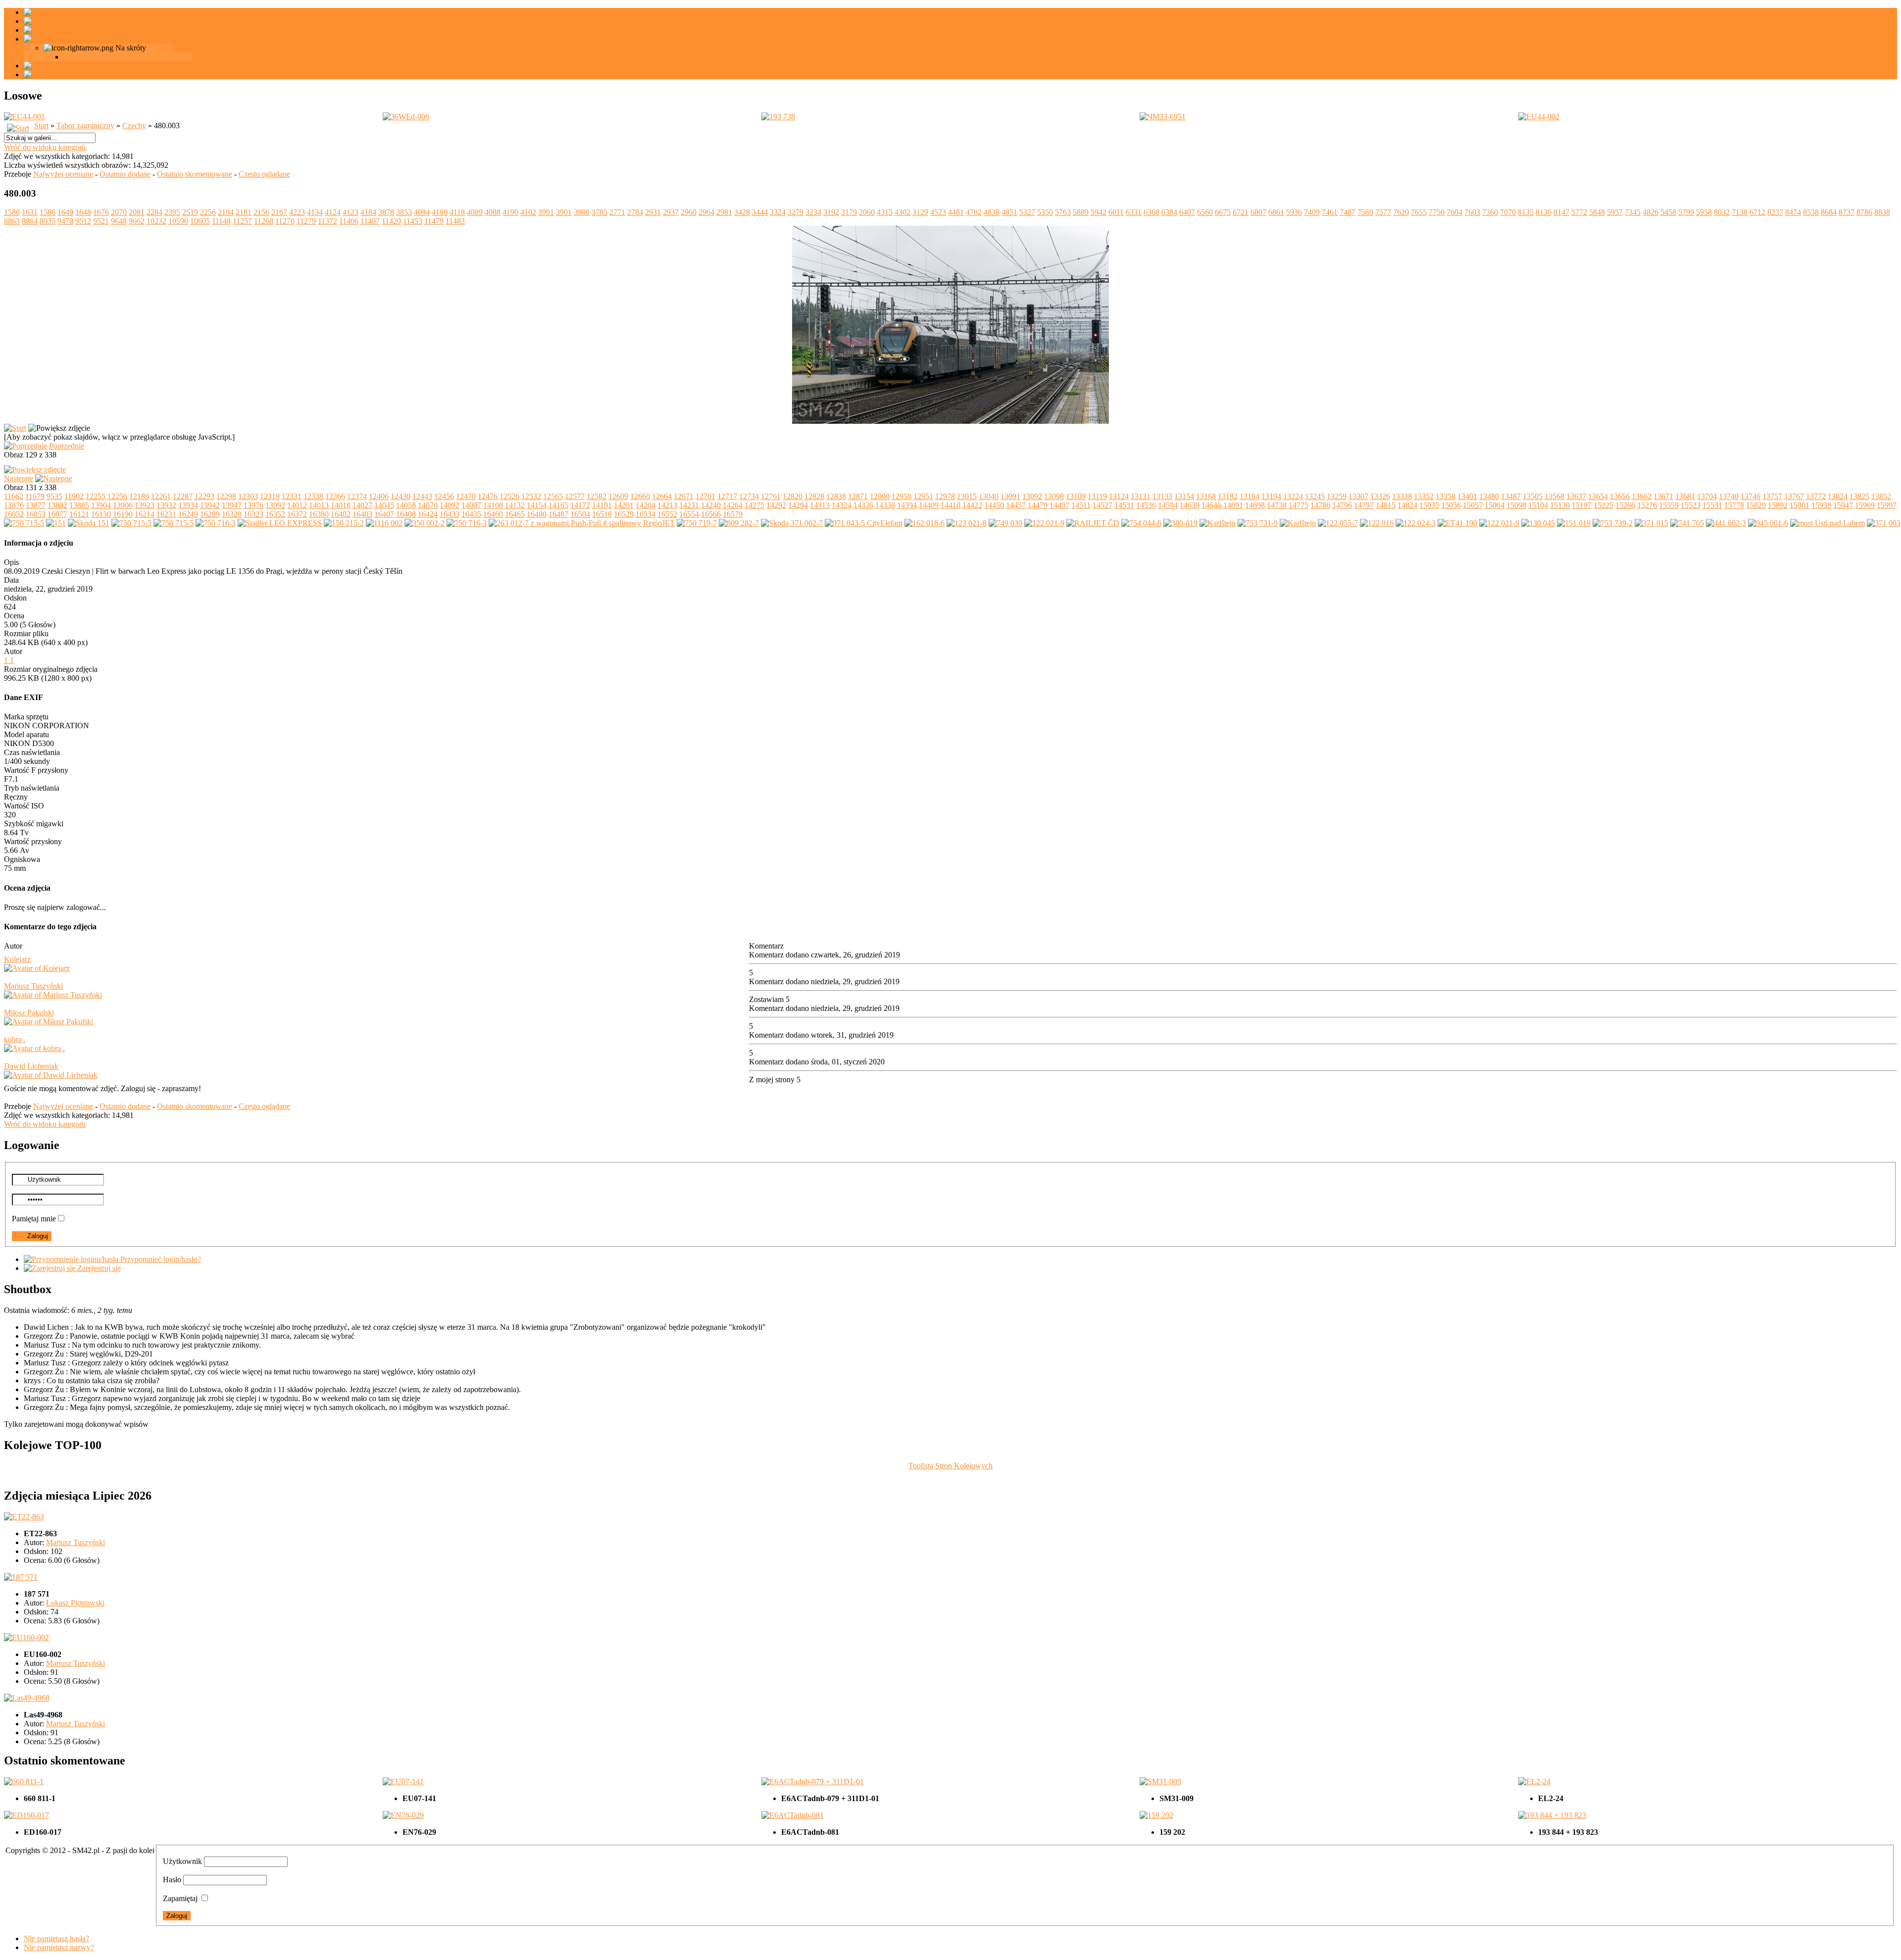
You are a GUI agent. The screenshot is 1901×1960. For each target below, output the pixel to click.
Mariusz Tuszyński (33, 986)
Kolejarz (17, 959)
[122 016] (1377, 523)
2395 (172, 212)
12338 (313, 496)
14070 (428, 505)
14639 (1190, 505)
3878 (386, 212)
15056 (1451, 505)
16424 (428, 514)
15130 (1560, 505)
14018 (341, 505)
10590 (178, 221)
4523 (938, 212)
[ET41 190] (1457, 523)
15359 (1669, 505)
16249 (188, 514)
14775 (1299, 505)
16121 (79, 514)
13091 (1010, 496)
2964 (706, 212)
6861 (1276, 212)
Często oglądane (264, 174)
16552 (667, 514)
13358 (1446, 496)
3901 (564, 212)
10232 (156, 221)
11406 (349, 221)
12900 (880, 496)
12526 (509, 496)
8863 (12, 221)
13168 (1206, 496)
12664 (662, 496)
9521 (101, 221)
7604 (1454, 212)
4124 (333, 212)
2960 (689, 212)
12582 (597, 496)
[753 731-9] (1258, 523)
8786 (1864, 212)
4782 (974, 212)
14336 (863, 505)
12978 (945, 496)
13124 (1119, 496)
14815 (1386, 505)
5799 (1686, 212)
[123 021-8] (967, 523)
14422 (972, 505)
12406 (379, 496)
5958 (1704, 212)
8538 (1811, 212)
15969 (1865, 505)
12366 (335, 496)
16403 (362, 514)
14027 (362, 505)
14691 (1233, 505)
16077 (57, 514)
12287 (183, 496)
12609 (618, 496)
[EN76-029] (403, 1815)
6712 (1757, 212)
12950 (901, 496)
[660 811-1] (24, 1782)
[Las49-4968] (27, 1698)
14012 (297, 505)
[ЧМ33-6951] (1163, 117)
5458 (1668, 212)
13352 (1424, 496)
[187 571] (21, 1577)
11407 (370, 221)
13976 (253, 505)
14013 (319, 505)
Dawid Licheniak (31, 1066)
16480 (537, 514)
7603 (1472, 212)
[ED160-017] (26, 1815)
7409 (1312, 212)
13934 (188, 505)
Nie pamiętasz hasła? (56, 1938)
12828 (814, 496)
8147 (1561, 212)
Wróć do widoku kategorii (45, 147)
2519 (190, 212)
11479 (434, 221)
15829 (1756, 505)
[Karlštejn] (1218, 523)
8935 (48, 221)
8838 (1882, 212)
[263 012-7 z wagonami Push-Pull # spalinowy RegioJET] (582, 523)
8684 (1829, 212)
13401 (1467, 496)
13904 (101, 505)
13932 (166, 505)
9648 (119, 221)
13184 (1250, 496)
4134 (315, 212)
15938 (1821, 505)
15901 (1800, 505)
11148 (221, 221)
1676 (101, 212)
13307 (1358, 496)
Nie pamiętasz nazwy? (59, 1947)
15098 (1516, 505)
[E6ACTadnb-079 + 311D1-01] (813, 1782)
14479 (1038, 505)
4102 (528, 212)
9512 (83, 221)
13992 (275, 505)
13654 (1598, 496)
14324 (842, 505)
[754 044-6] (1141, 523)
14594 (1168, 505)
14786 (1320, 505)
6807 (1258, 212)
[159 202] (1156, 1815)
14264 (733, 505)
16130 (101, 514)
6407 (1187, 212)
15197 (1582, 505)
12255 (96, 496)
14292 (776, 505)
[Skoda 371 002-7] (792, 523)
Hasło (172, 1880)
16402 (341, 514)
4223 (297, 212)
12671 (684, 496)
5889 (1081, 212)
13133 (1162, 496)
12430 (400, 496)
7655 (1419, 212)
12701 (705, 496)
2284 (154, 212)
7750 (1437, 212)
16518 (602, 514)
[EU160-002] (26, 1637)
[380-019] (1180, 523)
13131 (1141, 496)
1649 (65, 212)
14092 (450, 505)
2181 (244, 212)
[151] (56, 523)
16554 (689, 514)
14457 (1016, 505)
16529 (624, 514)
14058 (406, 505)
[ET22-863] (24, 1517)
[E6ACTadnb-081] (793, 1815)
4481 (956, 212)
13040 (989, 496)
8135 (1526, 212)
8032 (1722, 212)
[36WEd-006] (406, 117)
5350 (1045, 212)
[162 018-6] (925, 523)
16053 (36, 514)
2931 (653, 212)
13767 (1794, 496)
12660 (640, 496)
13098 (1054, 496)
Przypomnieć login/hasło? (160, 1259)
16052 (14, 514)
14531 (1124, 505)
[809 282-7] (739, 523)
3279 (796, 212)
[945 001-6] (1768, 523)
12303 (248, 496)
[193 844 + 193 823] (1552, 1815)
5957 (1615, 212)
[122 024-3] (1416, 523)
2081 (137, 212)
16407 (384, 514)
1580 (12, 212)
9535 (54, 496)
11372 (327, 221)
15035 (1429, 505)
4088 (493, 212)
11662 (14, 496)
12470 (466, 496)
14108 (493, 505)
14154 (537, 505)
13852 (1881, 496)
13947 (232, 505)
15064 (1495, 505)
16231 (166, 514)
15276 (1647, 505)
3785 (600, 212)
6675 (1223, 212)
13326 (1380, 496)
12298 (226, 496)
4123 (350, 212)
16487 (558, 514)
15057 (1473, 505)
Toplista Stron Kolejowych (950, 1466)
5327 (1027, 212)
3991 (546, 212)
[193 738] (778, 117)
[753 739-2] (1613, 523)
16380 (319, 514)
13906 (123, 505)
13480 (1489, 496)
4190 (510, 212)
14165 (558, 505)
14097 (471, 505)
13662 (1642, 496)
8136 (1544, 212)
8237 (1775, 212)
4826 (1651, 212)
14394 (907, 505)
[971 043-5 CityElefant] (864, 523)
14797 (1364, 505)
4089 (475, 212)
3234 (813, 212)
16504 (580, 514)
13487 (1511, 496)
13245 (1315, 496)
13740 (1729, 496)
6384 (1169, 212)
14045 (384, 505)
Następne (19, 478)
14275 (754, 505)
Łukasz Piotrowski (75, 1603)
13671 (1663, 496)
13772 (1816, 496)
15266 (1625, 505)
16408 (406, 514)
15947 (1843, 505)
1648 (83, 212)
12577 (575, 496)
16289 (210, 514)
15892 (1778, 505)
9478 (65, 221)
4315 (885, 212)
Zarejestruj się (98, 1268)
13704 (1707, 496)
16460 (493, 514)
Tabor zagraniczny (85, 126)
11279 (306, 221)
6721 (1241, 212)
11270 (285, 221)
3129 (920, 212)
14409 (929, 505)
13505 (1533, 496)
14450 (994, 505)
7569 (1365, 212)
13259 (1337, 496)
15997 (1887, 505)
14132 (515, 505)
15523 (1691, 505)
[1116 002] (384, 523)
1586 (48, 212)
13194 (1271, 496)
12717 (727, 496)
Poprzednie (67, 446)
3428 (742, 212)
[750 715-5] (24, 523)
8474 (1793, 212)
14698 (1255, 505)
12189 (139, 496)
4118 (457, 212)
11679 (35, 496)
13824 (1838, 496)
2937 (671, 212)
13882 (57, 505)
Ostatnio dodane (125, 174)
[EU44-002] (1539, 117)
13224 (1293, 496)
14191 (602, 505)
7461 (1330, 212)
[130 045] (1538, 523)
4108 (440, 212)
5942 (1099, 212)
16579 (733, 514)
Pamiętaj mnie (34, 1219)
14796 (1342, 505)
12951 (923, 496)
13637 (1576, 496)
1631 (30, 212)
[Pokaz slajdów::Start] (15, 428)
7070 (1508, 212)
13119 (1097, 496)
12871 (858, 496)
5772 (1579, 212)
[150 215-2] (344, 523)
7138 (1740, 212)
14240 (711, 505)
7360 (1490, 212)
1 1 (9, 660)
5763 (1063, 212)
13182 (1228, 496)
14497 (1059, 505)
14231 (689, 505)
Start (41, 126)
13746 (1751, 496)
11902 (74, 496)
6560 (1205, 212)
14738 (1277, 505)
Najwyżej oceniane (63, 174)
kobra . (15, 1039)
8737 (1847, 212)
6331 (1134, 212)
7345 (1633, 212)
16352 (275, 514)
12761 (771, 496)
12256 (117, 496)
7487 (1348, 212)
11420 (391, 221)
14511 (1081, 505)
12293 (204, 496)
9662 (137, 221)
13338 (1402, 496)
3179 (849, 212)
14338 (885, 505)
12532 (531, 496)
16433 (450, 514)
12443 (422, 496)
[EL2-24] (1534, 1782)
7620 (1401, 212)
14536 (1146, 505)
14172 (580, 505)
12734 (749, 496)
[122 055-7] (1338, 523)
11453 (413, 221)
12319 (270, 496)
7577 (1383, 212)
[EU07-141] (403, 1782)
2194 (226, 212)
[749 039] (1005, 523)
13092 (1032, 496)
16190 (123, 514)
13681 (1685, 496)
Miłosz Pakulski (29, 1013)
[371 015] (1651, 523)
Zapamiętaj (180, 1898)
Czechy (134, 126)
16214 (145, 514)
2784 (635, 212)
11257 (242, 221)
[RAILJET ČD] (1093, 523)
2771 (617, 212)
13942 (210, 505)
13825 (1859, 496)
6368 (1151, 212)
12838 (836, 496)
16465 (515, 514)
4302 (902, 212)
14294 (798, 505)
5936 (1294, 212)
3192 (831, 212)
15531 (1712, 505)
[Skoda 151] (89, 523)
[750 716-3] (216, 523)
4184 (368, 212)
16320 (232, 514)
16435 (471, 514)
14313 (820, 505)
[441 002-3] (1726, 523)
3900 (582, 212)
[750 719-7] (697, 523)
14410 (950, 505)
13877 (36, 505)
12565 (553, 496)
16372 (297, 514)
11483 (455, 221)
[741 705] (1687, 523)
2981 (724, 212)
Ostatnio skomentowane (195, 174)
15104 (1538, 505)
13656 (1620, 496)
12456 (444, 496)
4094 (422, 212)
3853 (404, 212)
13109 (1076, 496)
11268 (264, 221)
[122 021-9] (1044, 523)
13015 (967, 496)
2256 (208, 212)
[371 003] (1884, 523)
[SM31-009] (1160, 1782)
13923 (145, 505)
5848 (1597, 212)
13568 (1554, 496)
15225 (1603, 505)
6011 (1116, 212)
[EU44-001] (25, 117)
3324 (778, 212)
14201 (624, 505)
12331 (292, 496)
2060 (867, 212)
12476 (488, 496)
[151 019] (1574, 523)
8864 (30, 221)
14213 (667, 505)
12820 (793, 496)
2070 (119, 212)
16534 (646, 514)
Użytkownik (182, 1861)
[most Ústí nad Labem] (1827, 523)
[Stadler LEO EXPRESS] (280, 523)
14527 (1102, 505)
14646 (1211, 505)
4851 (1009, 212)
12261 (161, 496)
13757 (1772, 496)
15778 (1734, 505)
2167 (279, 212)
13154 (1184, 496)
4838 (992, 212)
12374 (357, 496)
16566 (711, 514)
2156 (261, 212)
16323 (253, 514)
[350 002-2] (425, 523)
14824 (1407, 505)
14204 (646, 505)
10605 (200, 221)
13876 (14, 505)
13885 (79, 505)
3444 (760, 212)
